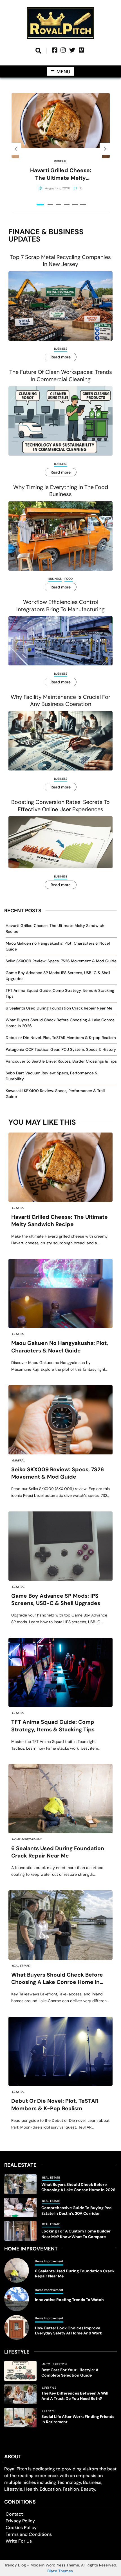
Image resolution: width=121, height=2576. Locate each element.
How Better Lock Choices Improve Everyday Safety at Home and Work (69, 2331)
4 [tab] (67, 204)
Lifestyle (60, 2364)
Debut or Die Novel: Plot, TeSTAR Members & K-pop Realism (61, 1038)
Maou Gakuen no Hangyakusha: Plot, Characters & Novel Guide (60, 1347)
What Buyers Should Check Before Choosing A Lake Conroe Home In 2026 (57, 1979)
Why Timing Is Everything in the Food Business (61, 491)
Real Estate (21, 1966)
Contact (14, 2514)
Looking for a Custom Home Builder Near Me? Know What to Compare (76, 2234)
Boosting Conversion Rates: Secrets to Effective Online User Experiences (60, 806)
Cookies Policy (21, 2528)
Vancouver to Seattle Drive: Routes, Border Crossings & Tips (61, 1061)
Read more (61, 357)
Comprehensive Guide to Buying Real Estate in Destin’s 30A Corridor (77, 2210)
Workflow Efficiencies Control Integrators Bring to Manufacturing (60, 606)
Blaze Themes (60, 2571)
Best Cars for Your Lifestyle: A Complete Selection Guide (70, 2372)
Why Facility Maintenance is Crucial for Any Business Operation (60, 701)
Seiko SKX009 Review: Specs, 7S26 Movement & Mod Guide (61, 961)
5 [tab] (75, 204)
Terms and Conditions (29, 2534)
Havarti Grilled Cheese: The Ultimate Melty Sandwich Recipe (61, 174)
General (60, 161)
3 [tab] (59, 204)
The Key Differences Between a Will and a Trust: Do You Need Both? (75, 2396)
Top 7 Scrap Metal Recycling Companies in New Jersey (60, 261)
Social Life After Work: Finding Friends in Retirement (78, 2419)
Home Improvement (27, 1839)
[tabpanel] (61, 149)
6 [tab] (83, 204)
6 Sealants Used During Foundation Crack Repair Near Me (59, 1008)
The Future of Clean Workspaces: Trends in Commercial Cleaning (61, 376)
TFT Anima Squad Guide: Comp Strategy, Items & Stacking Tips (53, 1726)
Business (61, 349)
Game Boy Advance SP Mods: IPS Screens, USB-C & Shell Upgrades (56, 1600)
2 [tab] (50, 204)
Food (69, 579)
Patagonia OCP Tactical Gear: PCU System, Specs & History (61, 1049)
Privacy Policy (20, 2521)
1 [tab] (40, 204)
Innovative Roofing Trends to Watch (69, 2300)
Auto (46, 2364)
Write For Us (19, 2541)
